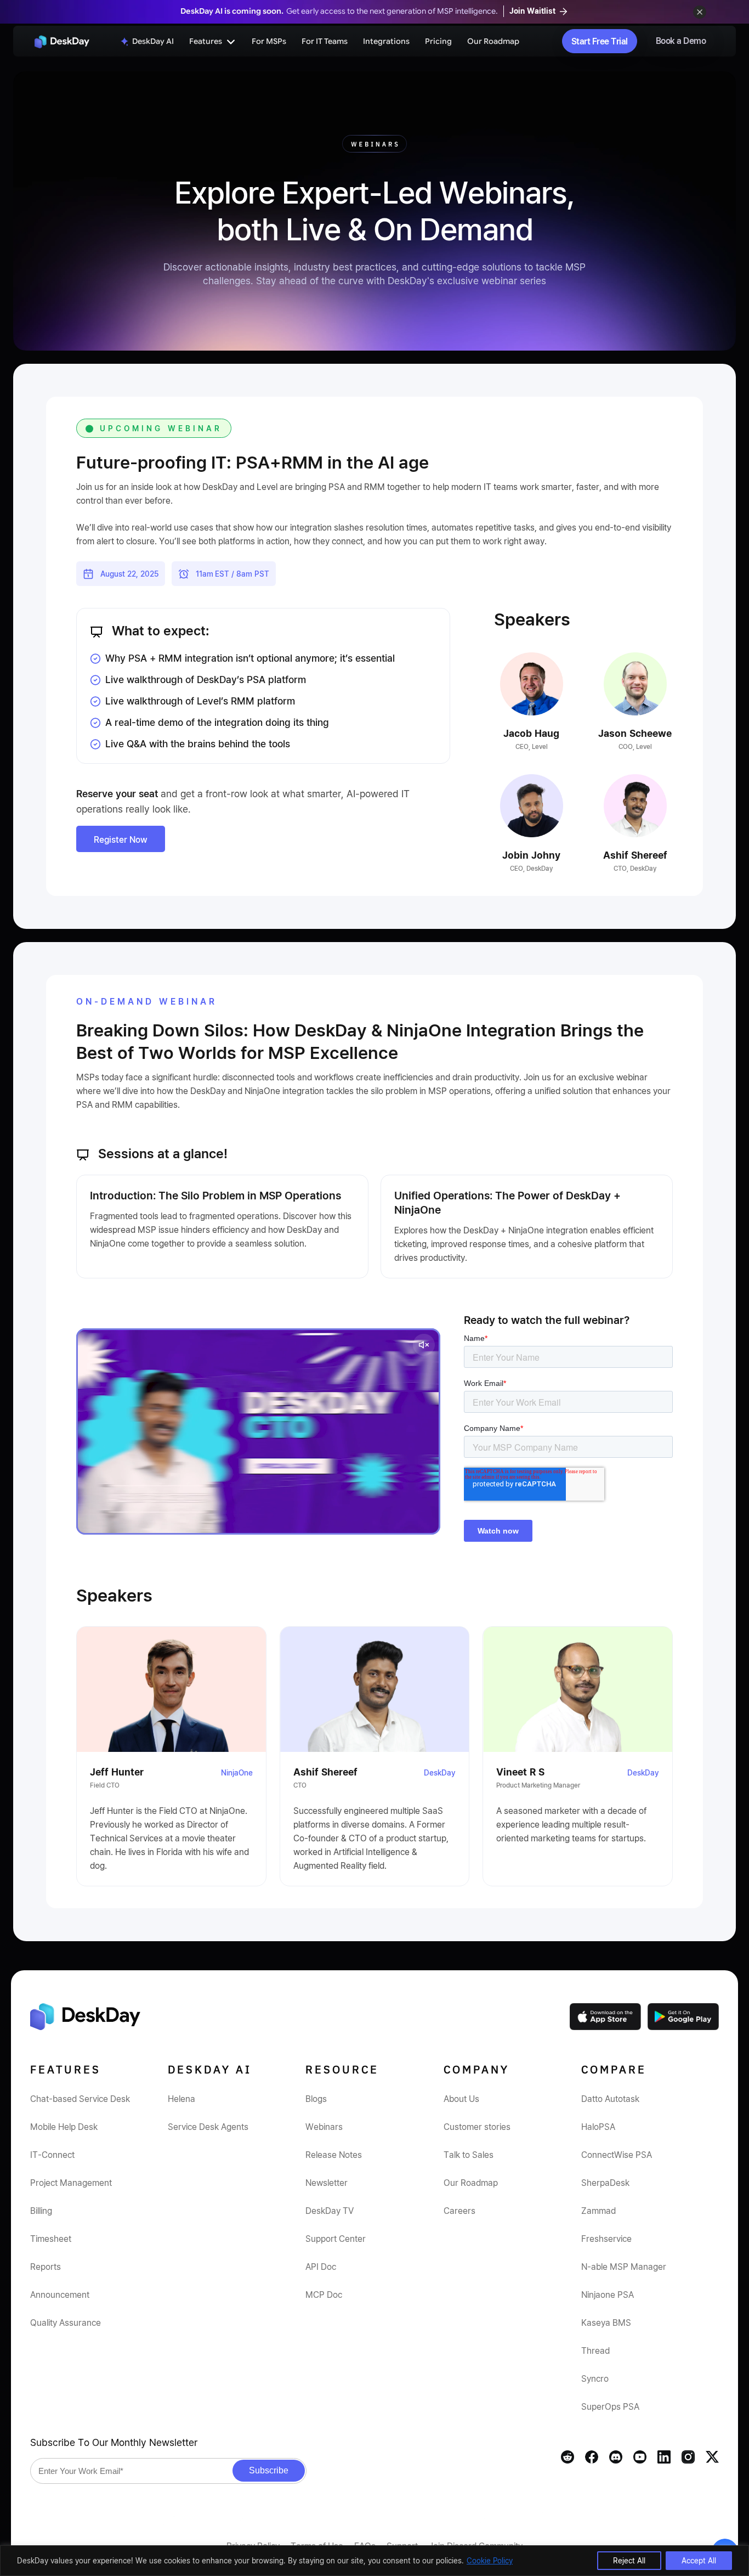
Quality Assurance (66, 2323)
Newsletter (327, 2183)
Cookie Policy (490, 2560)
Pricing (438, 41)
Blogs (316, 2099)
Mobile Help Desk (64, 2127)
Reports (46, 2267)
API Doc (321, 2267)
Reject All (629, 2560)
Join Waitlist (534, 11)
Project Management (71, 2183)
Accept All (699, 2560)
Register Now (121, 839)
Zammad (598, 2211)
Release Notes (334, 2155)
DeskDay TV (330, 2211)
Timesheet (51, 2239)
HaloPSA (598, 2127)
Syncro (595, 2378)
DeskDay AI (153, 41)
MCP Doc (324, 2295)
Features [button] (206, 41)
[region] (374, 2561)
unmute (424, 1345)
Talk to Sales (469, 2155)
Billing (41, 2211)
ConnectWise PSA (617, 2155)
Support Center (336, 2239)
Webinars (324, 2127)
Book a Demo (681, 41)
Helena (181, 2099)
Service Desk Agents (208, 2127)
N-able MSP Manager (624, 2267)
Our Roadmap (493, 41)
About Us (461, 2099)
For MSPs (269, 41)
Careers (459, 2211)
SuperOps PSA (610, 2406)
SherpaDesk (605, 2183)
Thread (595, 2350)
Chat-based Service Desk (80, 2099)
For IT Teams (325, 41)
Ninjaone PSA (608, 2295)
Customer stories (477, 2127)
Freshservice (606, 2239)
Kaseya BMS (606, 2323)
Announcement (60, 2295)
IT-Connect (52, 2155)
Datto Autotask (610, 2099)
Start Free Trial (600, 41)
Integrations (386, 41)
